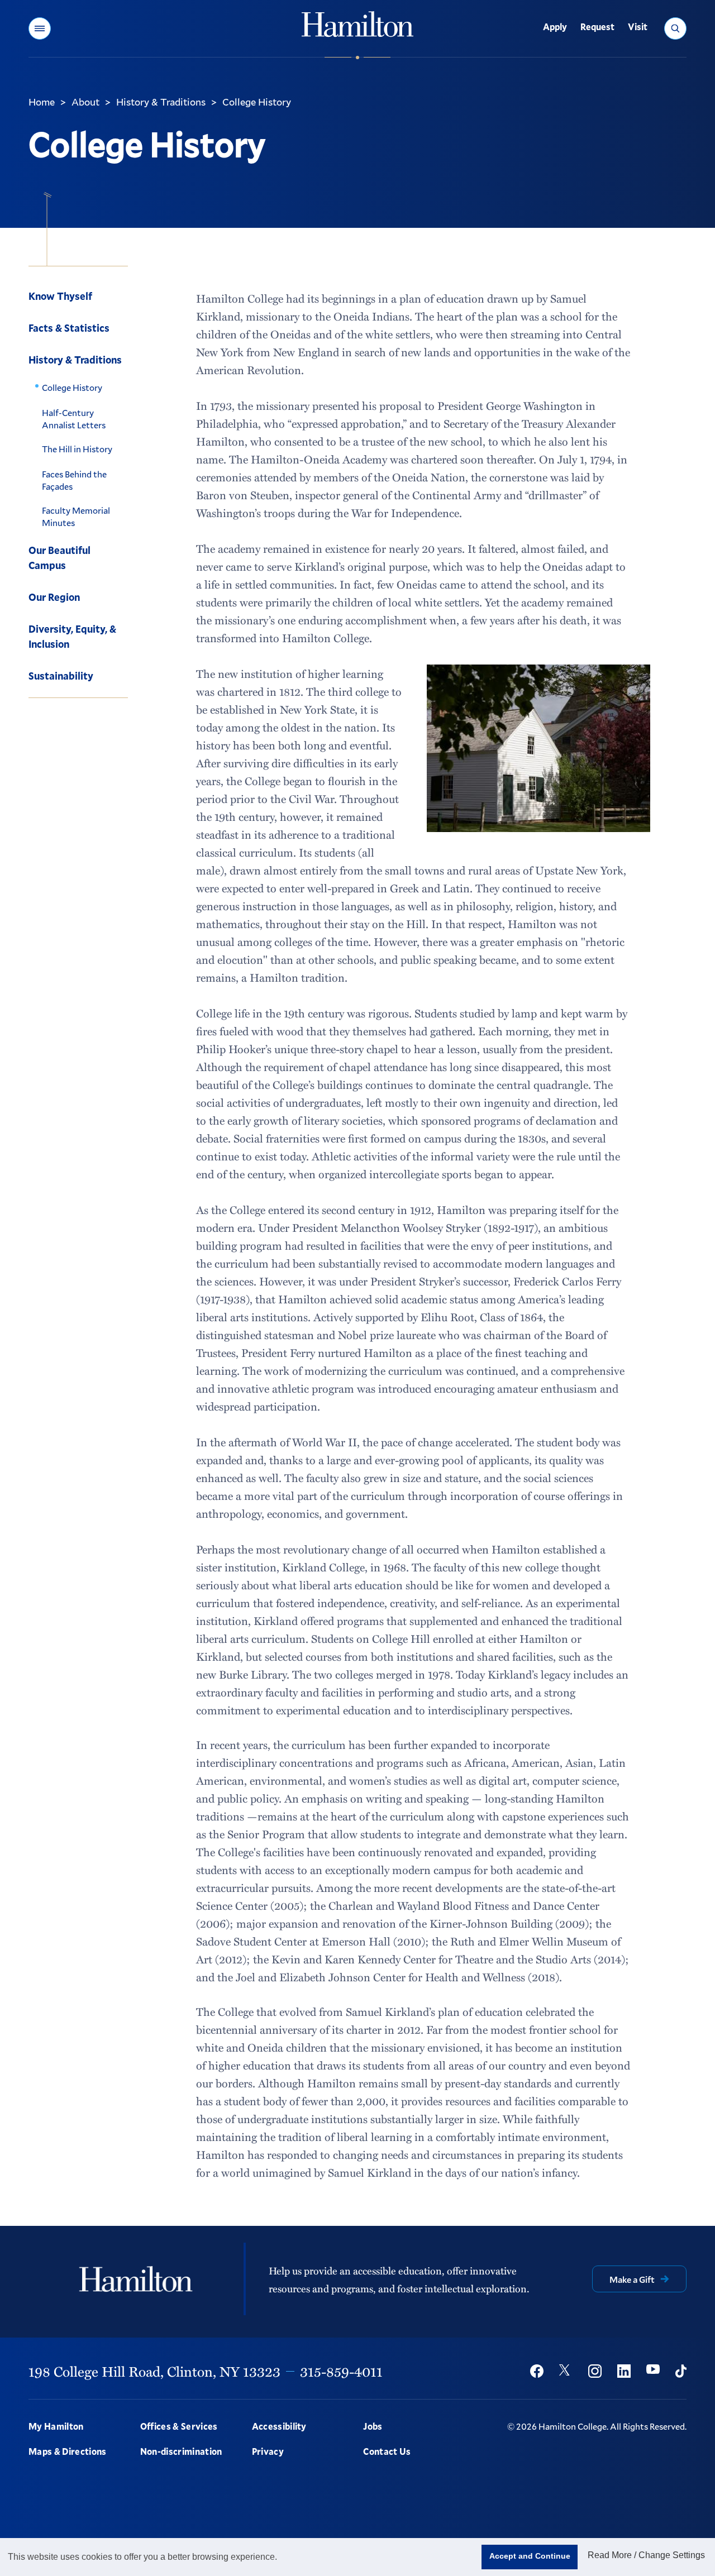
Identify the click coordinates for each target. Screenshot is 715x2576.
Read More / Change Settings (646, 2555)
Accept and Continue (530, 2556)
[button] (40, 28)
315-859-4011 (341, 2371)
